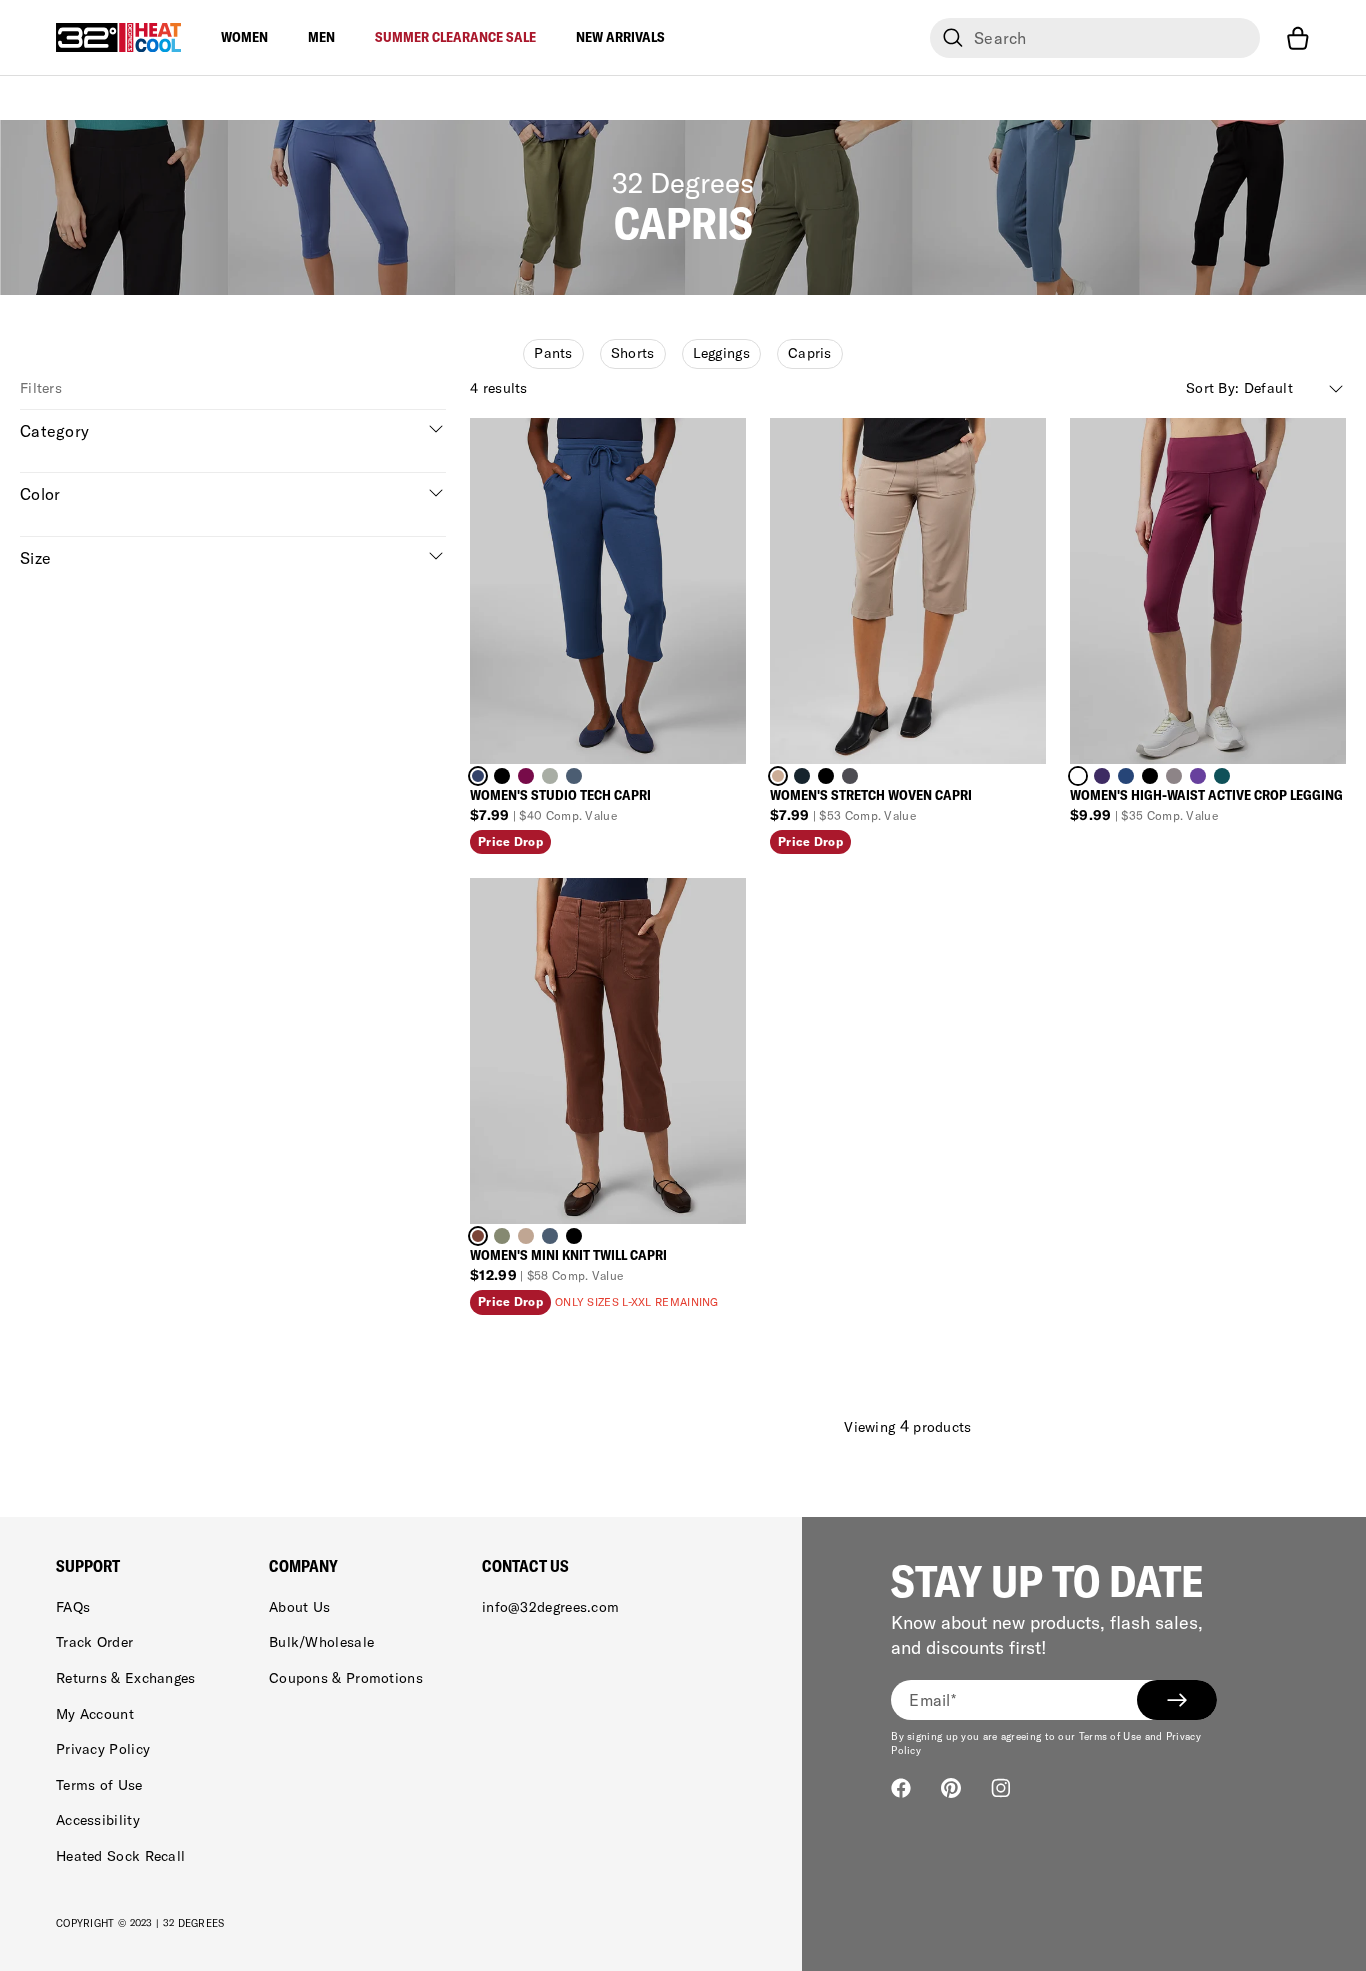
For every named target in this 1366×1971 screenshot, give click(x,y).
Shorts (633, 353)
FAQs (73, 1607)
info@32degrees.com (550, 1607)
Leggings (721, 353)
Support (88, 1566)
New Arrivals (620, 37)
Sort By (1239, 388)
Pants (553, 353)
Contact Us (525, 1566)
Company (303, 1566)
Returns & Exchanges (126, 1678)
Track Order (94, 1642)
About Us (299, 1607)
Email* (932, 1700)
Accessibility (98, 1820)
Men (321, 37)
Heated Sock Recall (120, 1856)
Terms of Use (99, 1785)
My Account (95, 1714)
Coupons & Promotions (346, 1678)
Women (244, 37)
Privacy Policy (103, 1749)
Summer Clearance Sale (455, 37)
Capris (810, 353)
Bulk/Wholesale (321, 1642)
